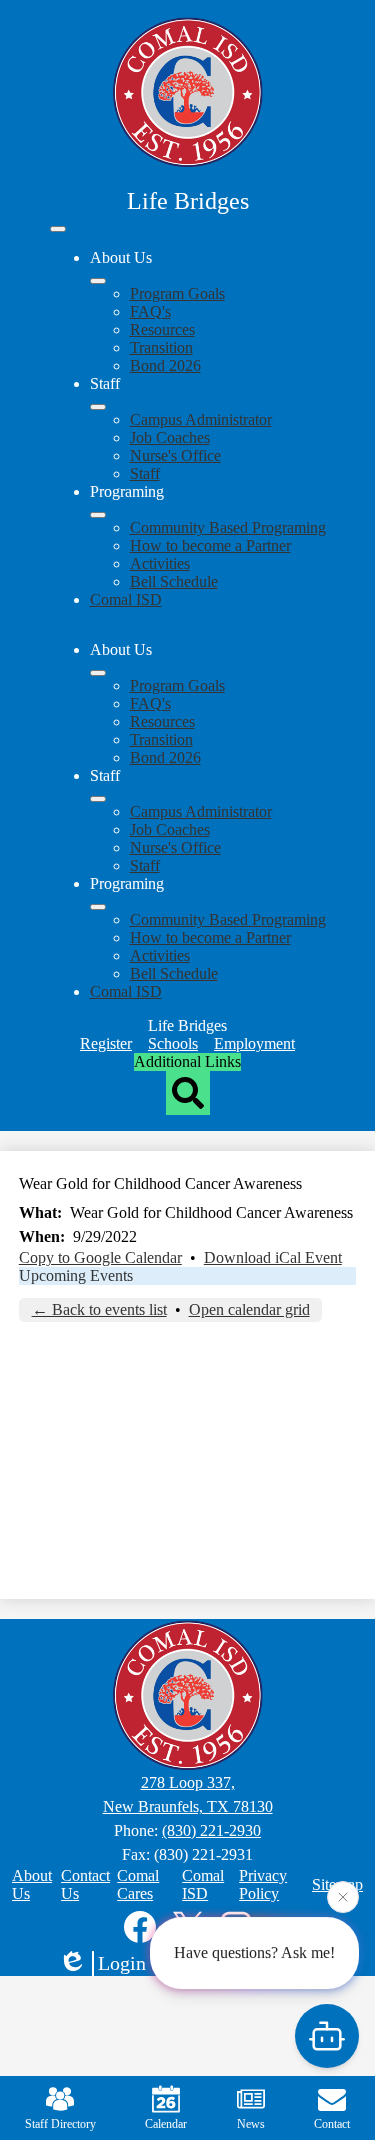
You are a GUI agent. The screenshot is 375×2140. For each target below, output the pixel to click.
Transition (161, 347)
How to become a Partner (210, 545)
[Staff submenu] (98, 407)
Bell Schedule (174, 581)
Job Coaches (170, 437)
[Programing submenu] (98, 515)
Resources (162, 329)
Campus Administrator (201, 419)
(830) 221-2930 (211, 1830)
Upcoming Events (76, 1275)
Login (122, 1963)
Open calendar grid (249, 1309)
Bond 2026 (165, 365)
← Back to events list (99, 1309)
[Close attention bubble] (343, 1896)
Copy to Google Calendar (100, 1257)
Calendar (166, 2124)
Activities (160, 563)
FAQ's (150, 311)
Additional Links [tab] (187, 1061)
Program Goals (177, 293)
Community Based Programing (228, 527)
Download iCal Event (273, 1257)
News (251, 2124)
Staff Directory (60, 2124)
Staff (145, 473)
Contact (332, 2124)
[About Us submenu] (98, 281)
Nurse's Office (175, 455)
